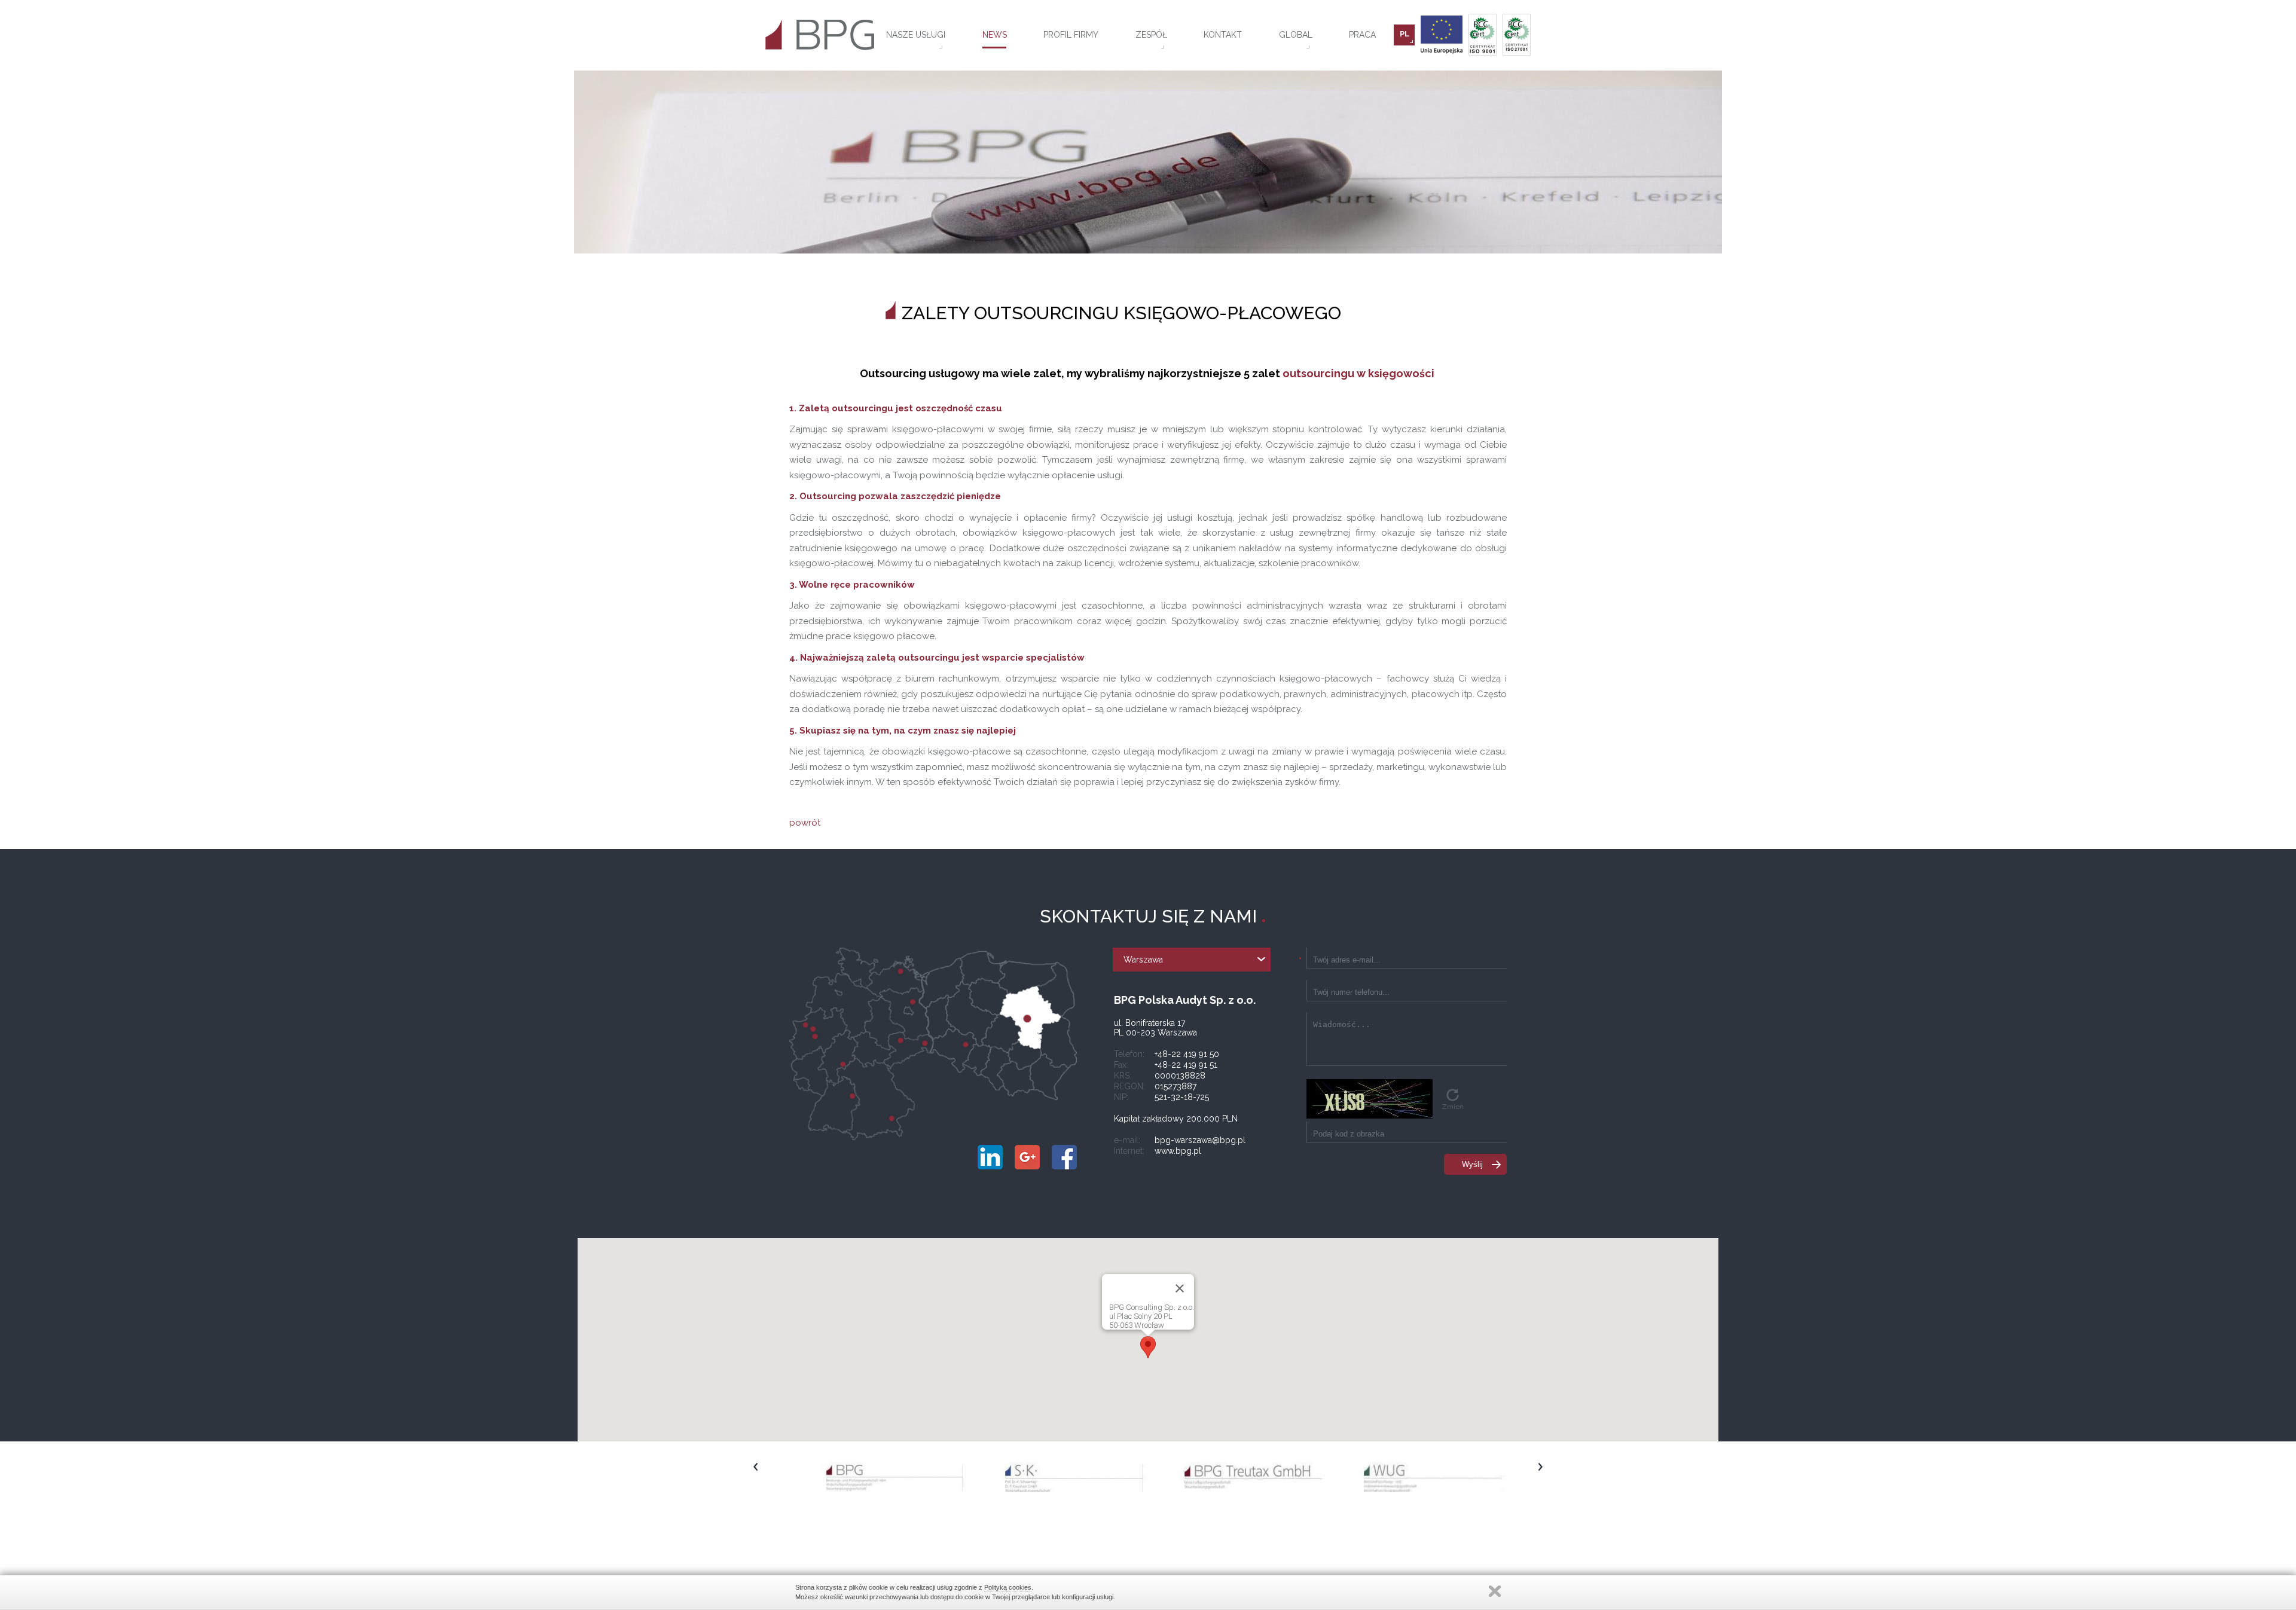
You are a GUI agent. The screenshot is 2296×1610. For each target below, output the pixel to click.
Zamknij (1495, 1591)
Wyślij (1472, 1164)
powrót (805, 823)
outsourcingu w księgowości (1358, 373)
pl (1405, 34)
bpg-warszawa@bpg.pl (1200, 1140)
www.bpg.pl (1178, 1151)
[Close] (1180, 1288)
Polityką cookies (1008, 1587)
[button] (1148, 1347)
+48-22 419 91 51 (1186, 1065)
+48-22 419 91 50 (1187, 1054)
